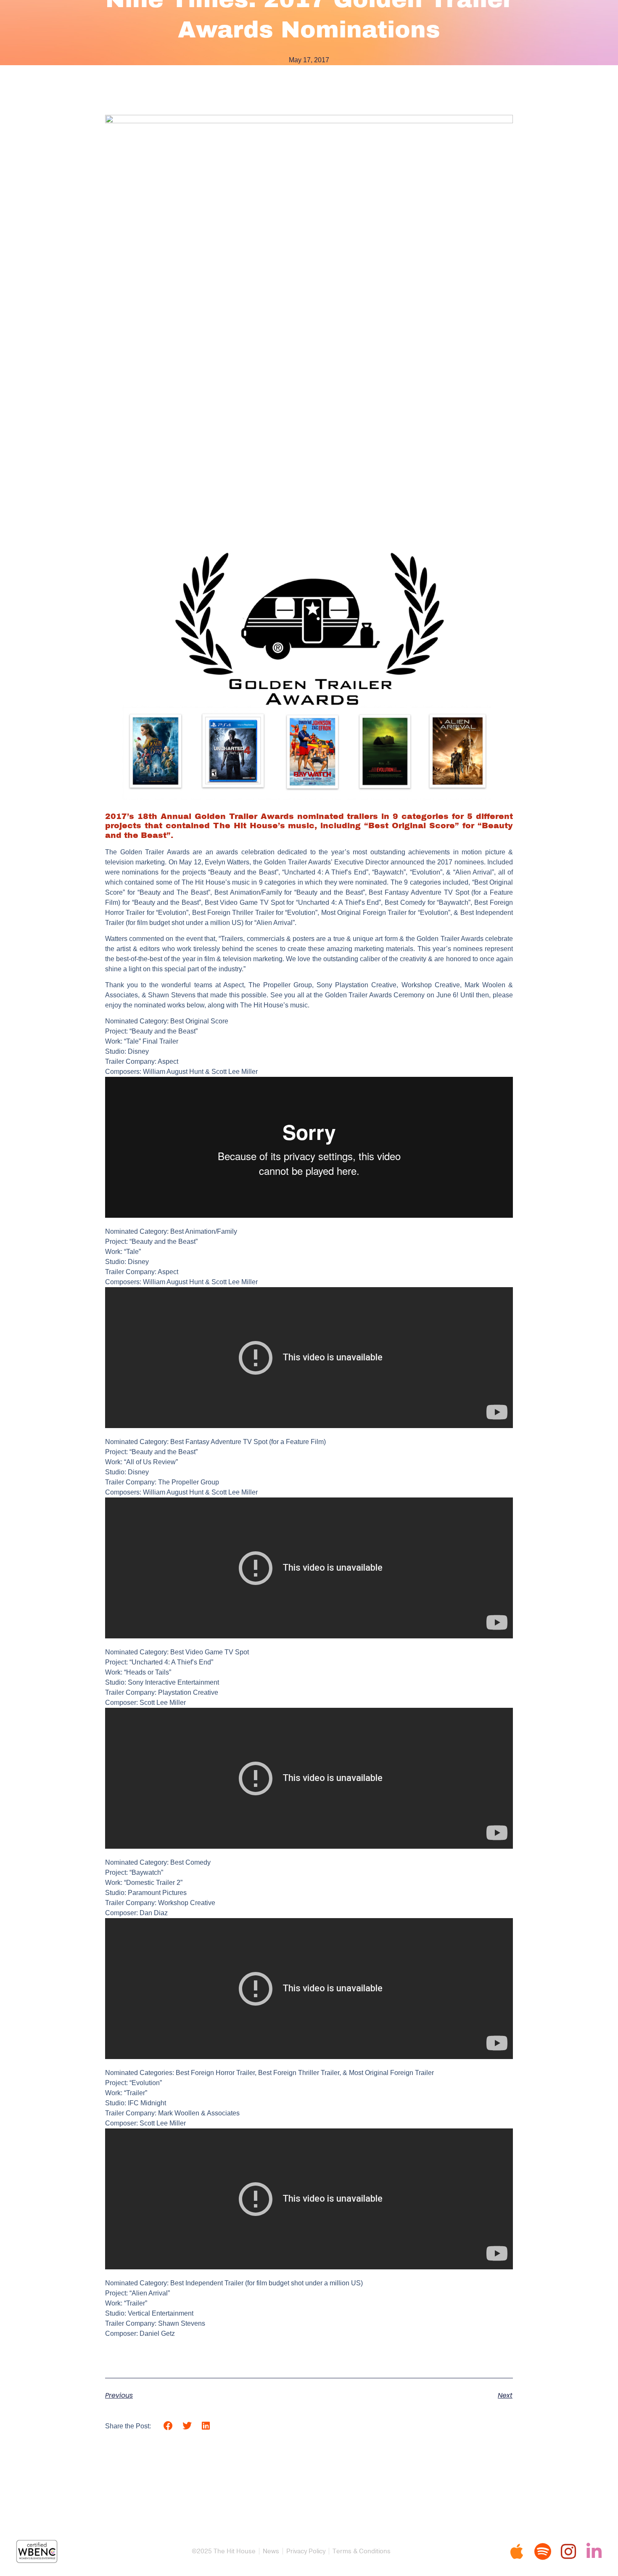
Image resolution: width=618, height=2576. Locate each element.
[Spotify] (543, 2551)
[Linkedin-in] (594, 2551)
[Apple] (517, 2551)
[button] (168, 2426)
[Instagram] (568, 2551)
